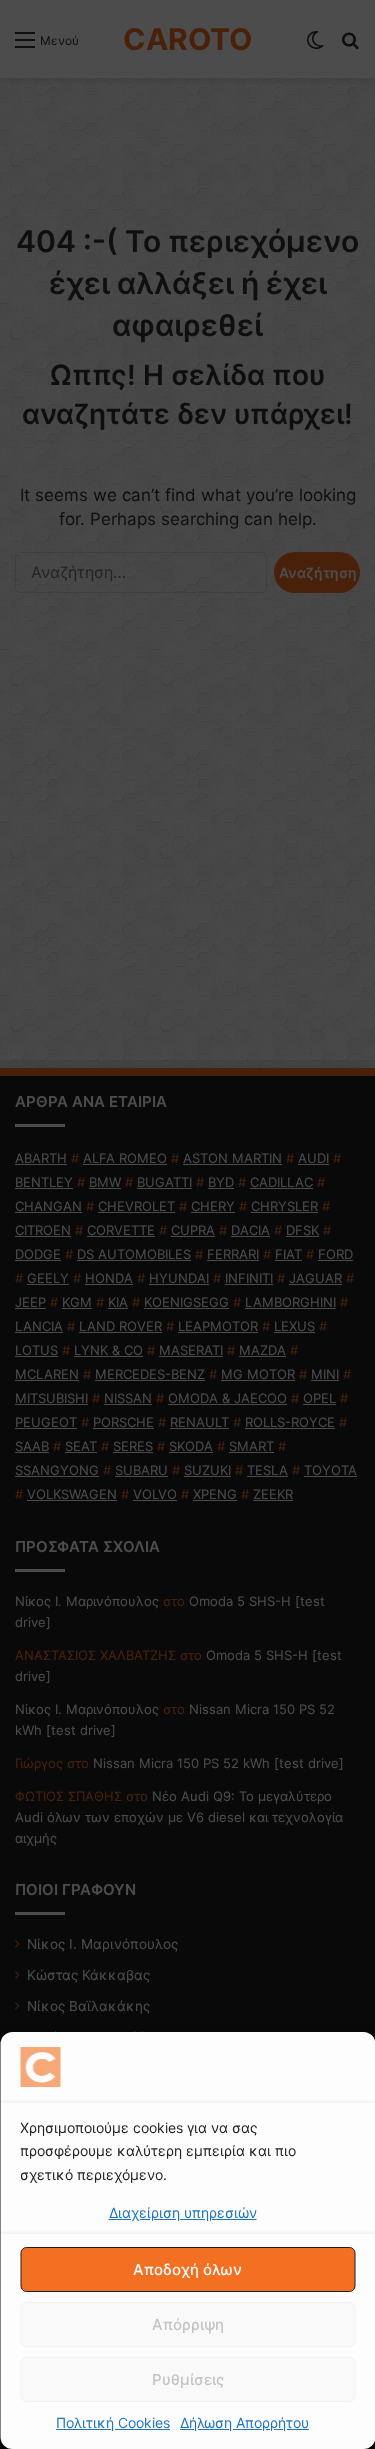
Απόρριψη (188, 2324)
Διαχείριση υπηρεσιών (183, 2212)
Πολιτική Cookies (113, 2422)
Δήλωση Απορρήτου (244, 2422)
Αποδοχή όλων (187, 2269)
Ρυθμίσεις (188, 2379)
